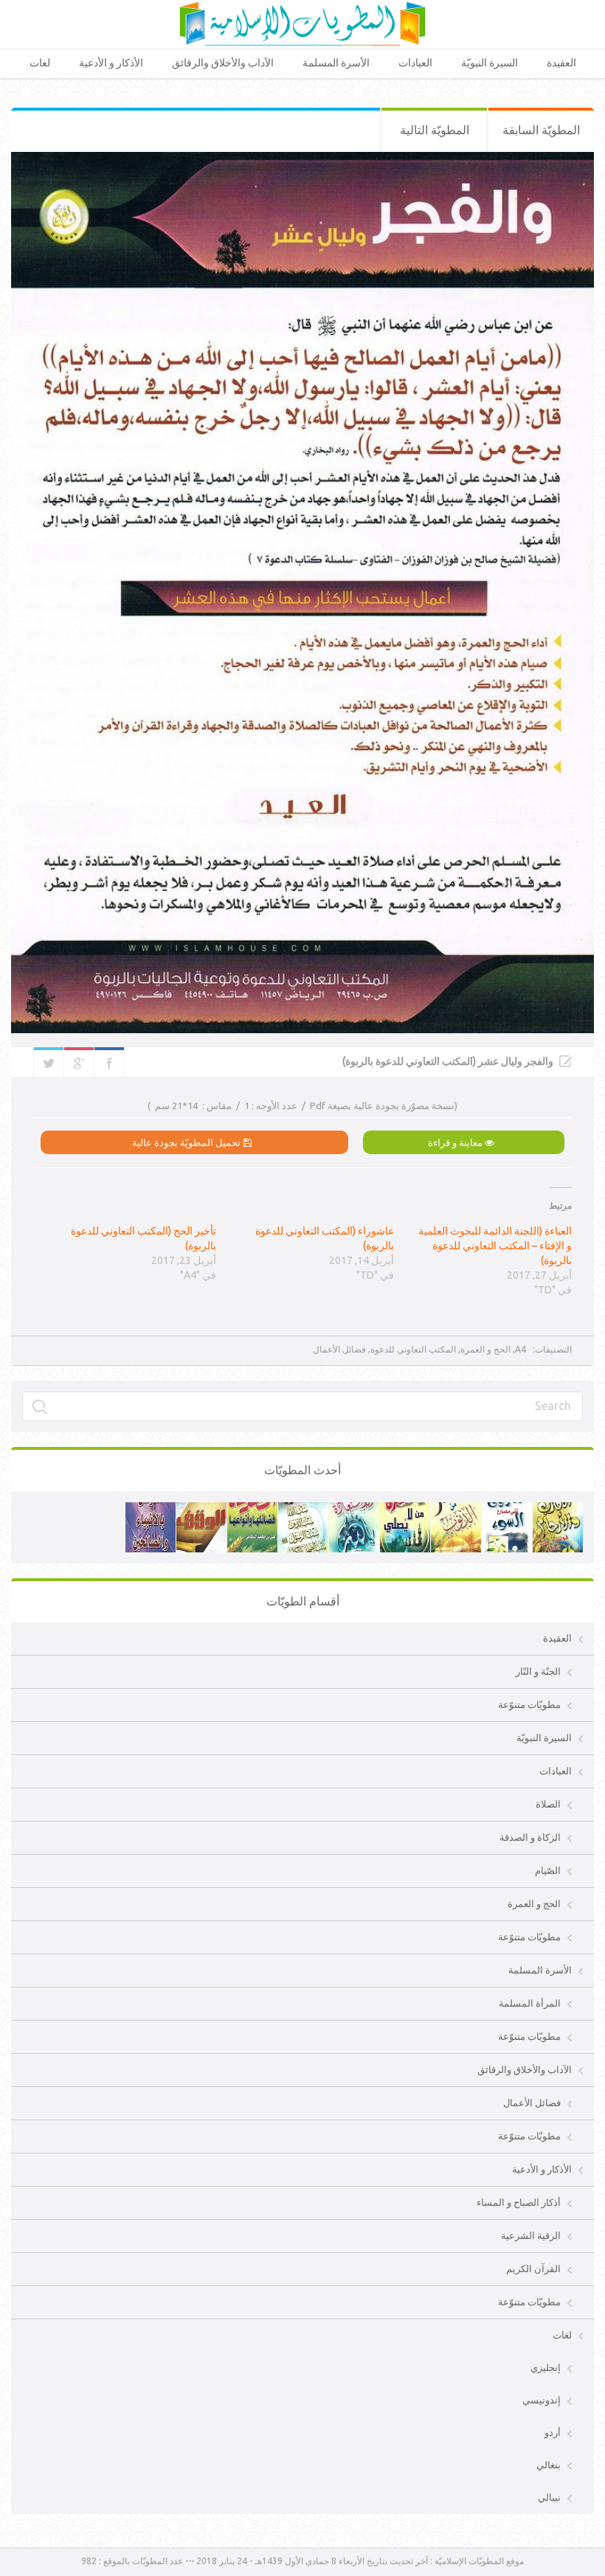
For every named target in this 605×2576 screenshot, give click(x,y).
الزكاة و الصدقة (530, 1837)
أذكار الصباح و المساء (519, 2202)
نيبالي (549, 2497)
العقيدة (561, 63)
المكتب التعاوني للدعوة (413, 1349)
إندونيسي (542, 2400)
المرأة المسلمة (530, 2003)
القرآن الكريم (533, 2268)
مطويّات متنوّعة (529, 1704)
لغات (40, 63)
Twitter (49, 1062)
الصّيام (548, 1870)
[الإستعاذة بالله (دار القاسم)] (354, 1510)
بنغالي (549, 2465)
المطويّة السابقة (541, 130)
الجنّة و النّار (538, 1671)
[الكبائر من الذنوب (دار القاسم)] (456, 1510)
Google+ (79, 1062)
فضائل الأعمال (339, 1349)
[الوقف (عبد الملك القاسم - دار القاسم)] (201, 1510)
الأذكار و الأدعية (111, 63)
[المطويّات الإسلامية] (302, 24)
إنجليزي (546, 2367)
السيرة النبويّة (490, 63)
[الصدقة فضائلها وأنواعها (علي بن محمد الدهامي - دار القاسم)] (252, 1510)
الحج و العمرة (485, 1349)
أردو (553, 2432)
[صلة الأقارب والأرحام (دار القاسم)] (558, 1510)
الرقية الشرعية (531, 2235)
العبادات (415, 63)
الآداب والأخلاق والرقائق (223, 63)
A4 (521, 1349)
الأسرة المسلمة (336, 63)
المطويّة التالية (435, 130)
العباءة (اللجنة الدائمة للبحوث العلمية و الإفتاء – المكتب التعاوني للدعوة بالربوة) (495, 1246)
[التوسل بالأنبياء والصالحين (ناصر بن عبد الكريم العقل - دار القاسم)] (151, 1510)
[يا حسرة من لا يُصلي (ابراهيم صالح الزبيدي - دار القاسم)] (405, 1510)
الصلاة (548, 1804)
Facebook (109, 1062)
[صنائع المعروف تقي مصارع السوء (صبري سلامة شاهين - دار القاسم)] (507, 1510)
